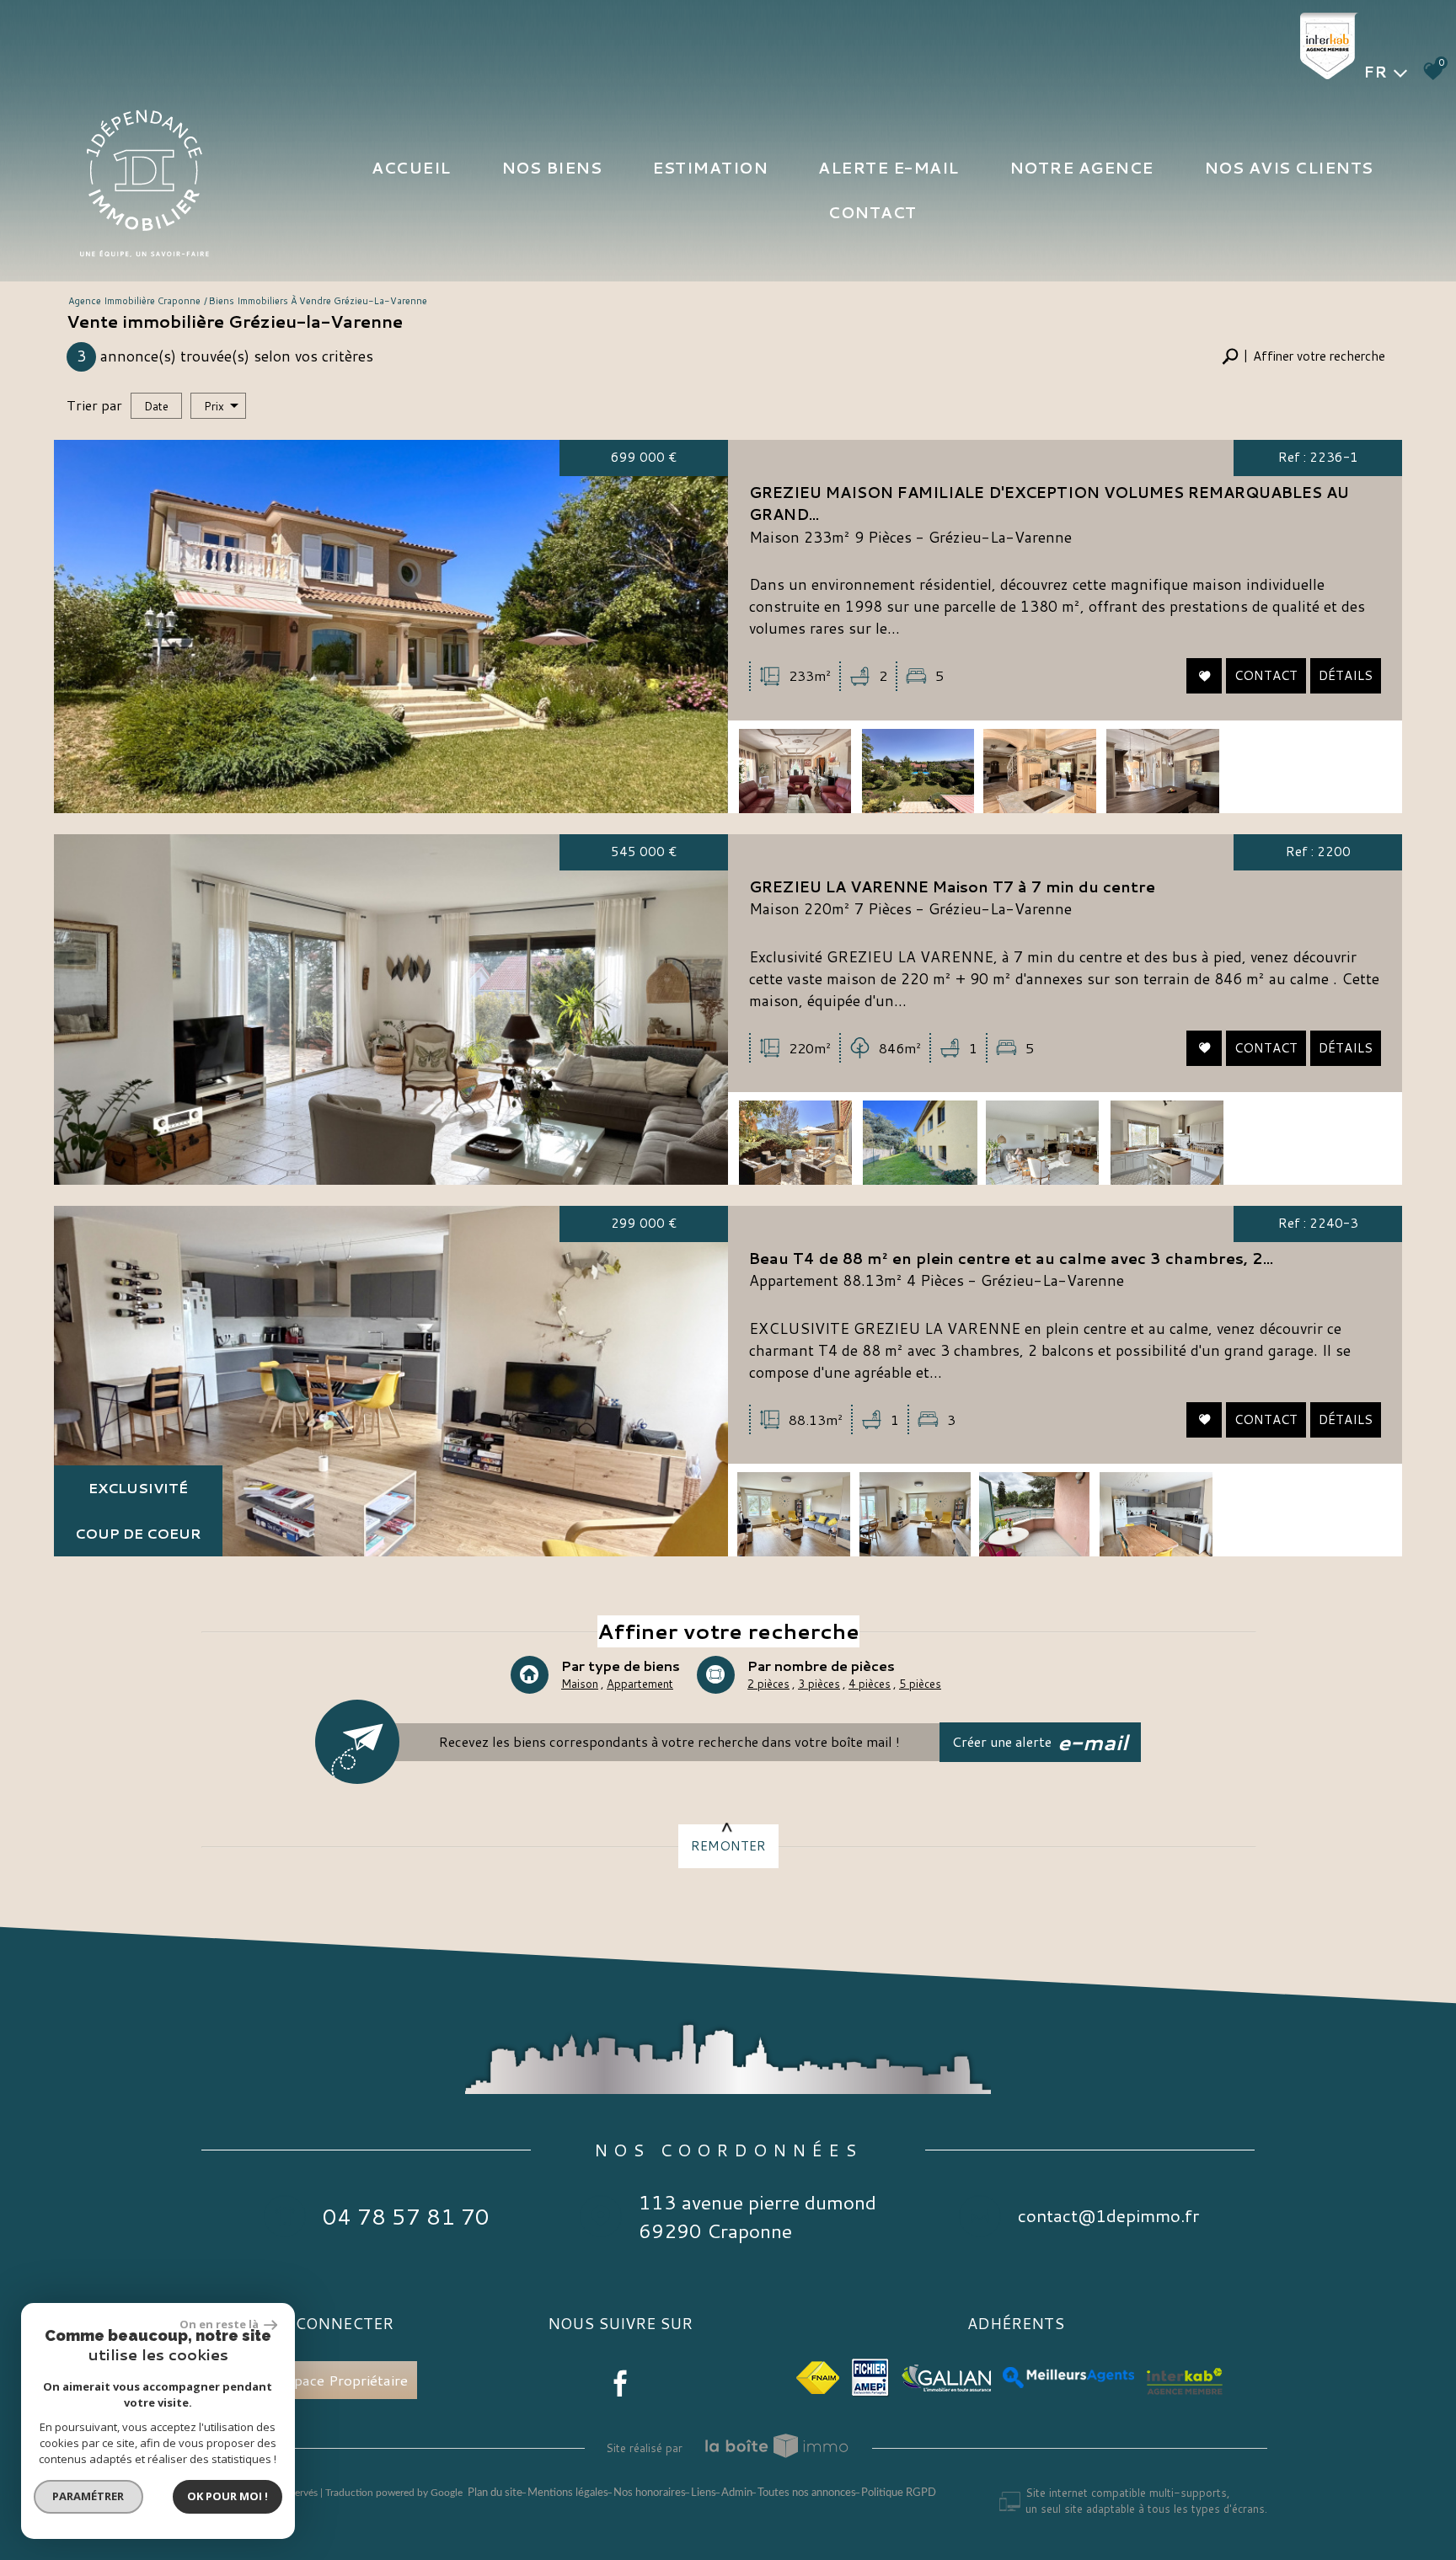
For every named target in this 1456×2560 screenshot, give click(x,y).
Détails (1346, 675)
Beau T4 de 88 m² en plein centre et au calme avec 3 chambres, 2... (1011, 1259)
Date (156, 406)
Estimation (710, 168)
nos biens (552, 168)
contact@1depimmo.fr (1108, 2216)
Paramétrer (89, 2496)
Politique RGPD (899, 2493)
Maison (580, 1684)
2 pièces (768, 1684)
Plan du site (495, 2493)
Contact (873, 212)
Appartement (640, 1684)
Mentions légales (568, 2493)
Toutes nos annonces (807, 2493)
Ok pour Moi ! (227, 2496)
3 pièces (819, 1684)
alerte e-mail (889, 168)
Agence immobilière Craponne (134, 301)
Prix (214, 406)
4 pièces (870, 1684)
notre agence (1081, 168)
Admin (737, 2493)
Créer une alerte (1041, 1742)
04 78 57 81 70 (406, 2216)
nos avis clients (1289, 168)
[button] (1303, 357)
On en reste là (220, 2324)
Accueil (411, 168)
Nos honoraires (650, 2493)
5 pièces (920, 1684)
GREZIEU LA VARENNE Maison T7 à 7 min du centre (952, 887)
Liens (704, 2493)
